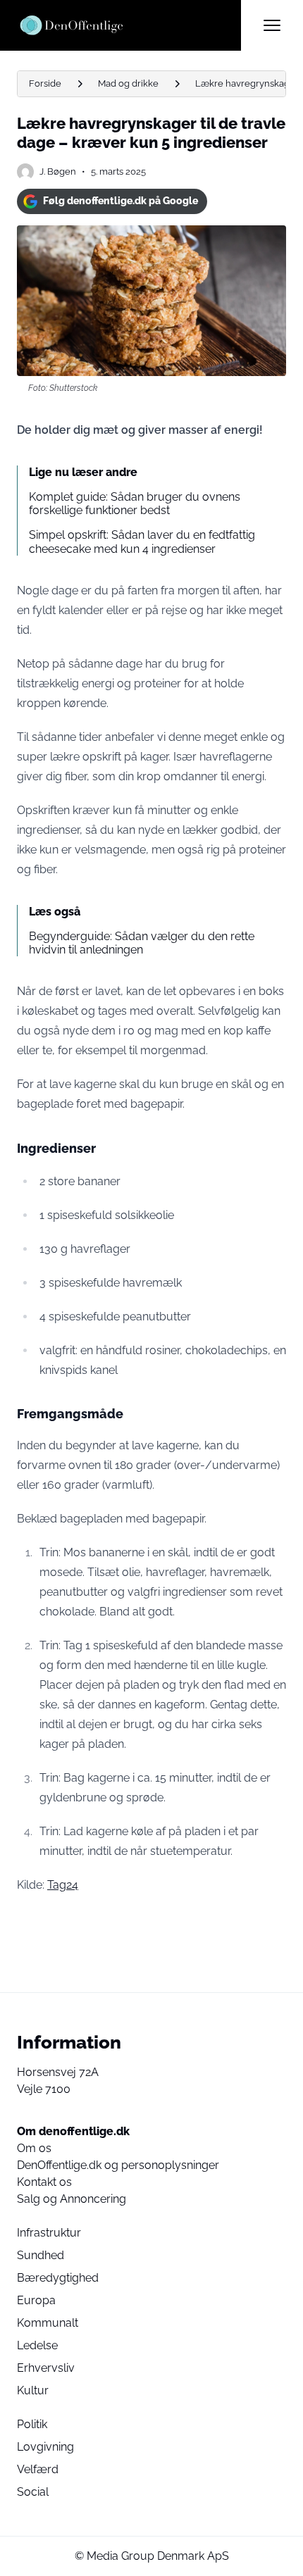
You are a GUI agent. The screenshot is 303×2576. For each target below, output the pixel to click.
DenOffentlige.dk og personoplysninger (118, 2165)
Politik (32, 2424)
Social (33, 2492)
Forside (45, 83)
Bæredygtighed (58, 2278)
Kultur (33, 2390)
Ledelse (37, 2345)
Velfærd (38, 2469)
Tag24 (63, 1885)
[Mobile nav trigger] (272, 25)
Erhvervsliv (46, 2368)
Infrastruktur (49, 2233)
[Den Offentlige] (129, 25)
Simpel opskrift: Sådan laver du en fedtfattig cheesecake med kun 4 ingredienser (142, 542)
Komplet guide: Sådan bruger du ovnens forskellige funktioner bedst (135, 504)
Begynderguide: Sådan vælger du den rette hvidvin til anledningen (142, 943)
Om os (34, 2148)
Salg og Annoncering (72, 2199)
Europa (36, 2300)
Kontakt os (44, 2182)
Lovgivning (45, 2447)
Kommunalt (48, 2323)
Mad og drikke (128, 83)
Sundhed (41, 2255)
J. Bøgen (58, 171)
